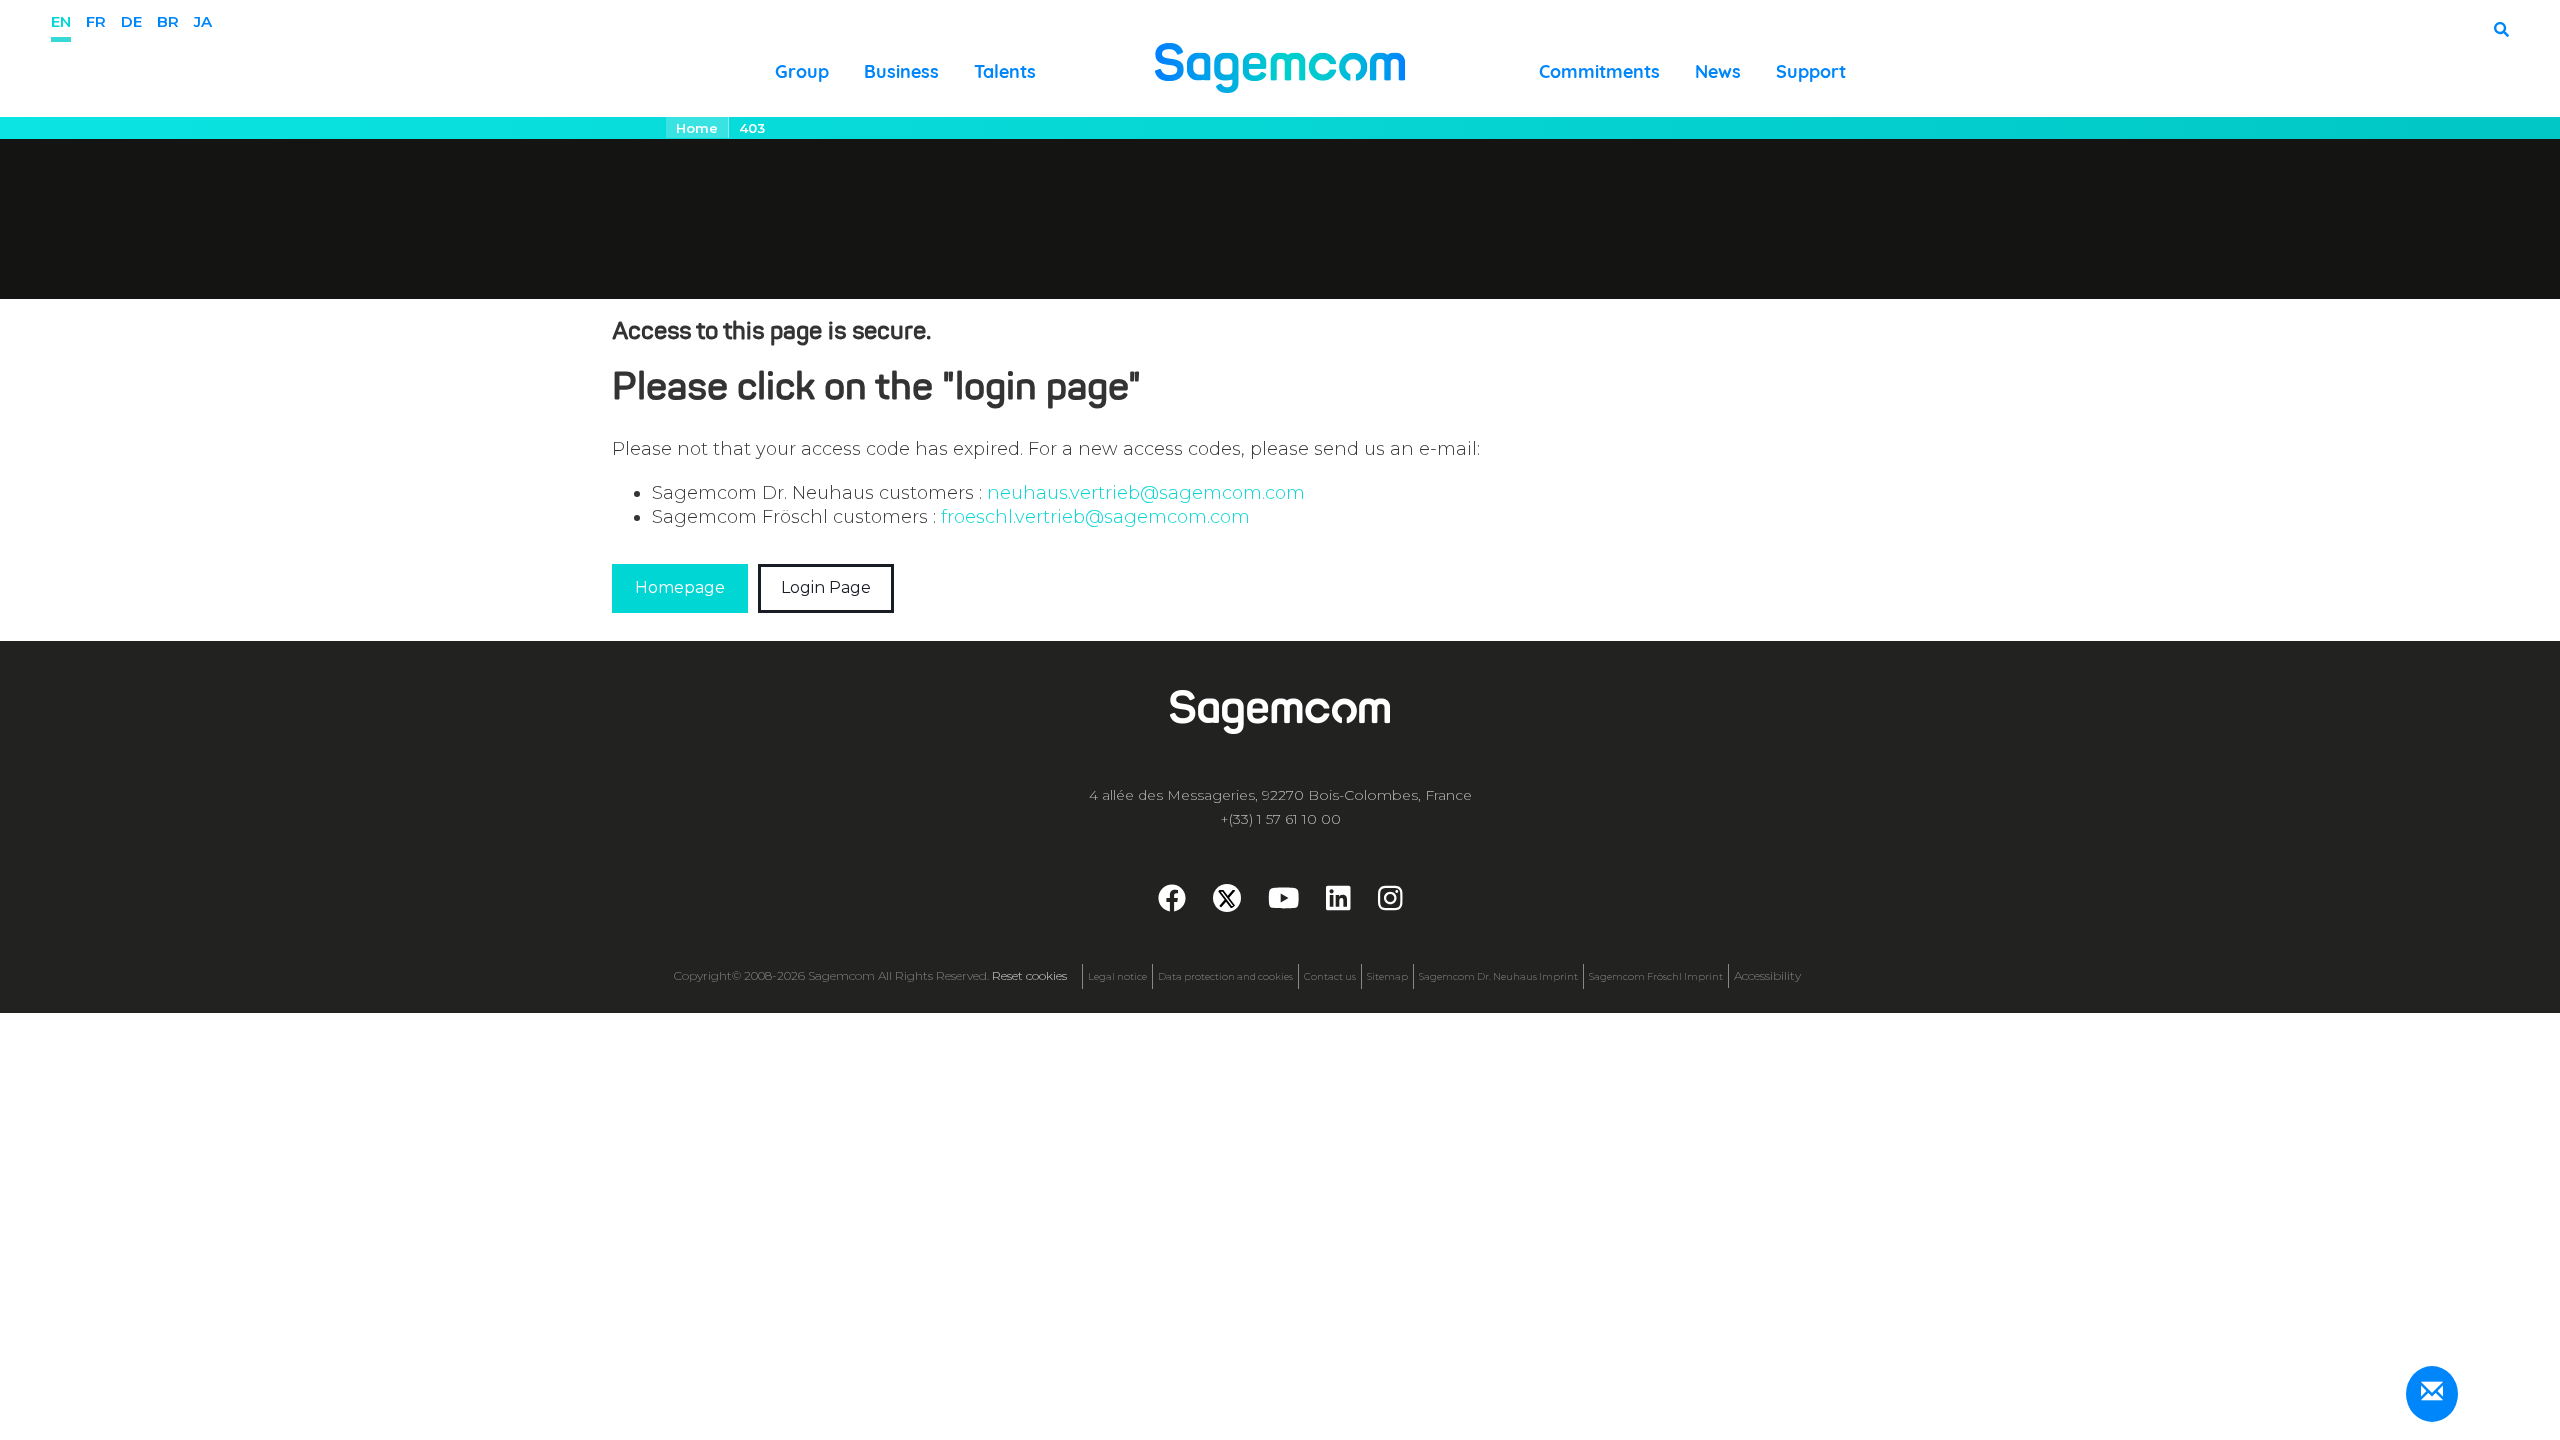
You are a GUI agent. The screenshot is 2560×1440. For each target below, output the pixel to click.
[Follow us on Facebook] (1172, 903)
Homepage (680, 587)
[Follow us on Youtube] (1284, 903)
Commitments (1599, 71)
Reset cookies (1029, 975)
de (131, 21)
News (1718, 71)
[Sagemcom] (1280, 67)
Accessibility (1767, 975)
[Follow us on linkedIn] (1338, 903)
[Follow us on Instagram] (1390, 903)
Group (802, 71)
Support (1811, 71)
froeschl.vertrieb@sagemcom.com (1095, 517)
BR (168, 21)
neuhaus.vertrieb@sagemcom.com (1146, 493)
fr (96, 21)
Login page (826, 587)
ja (203, 21)
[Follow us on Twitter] (1227, 898)
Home (697, 128)
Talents (1005, 71)
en (61, 21)
